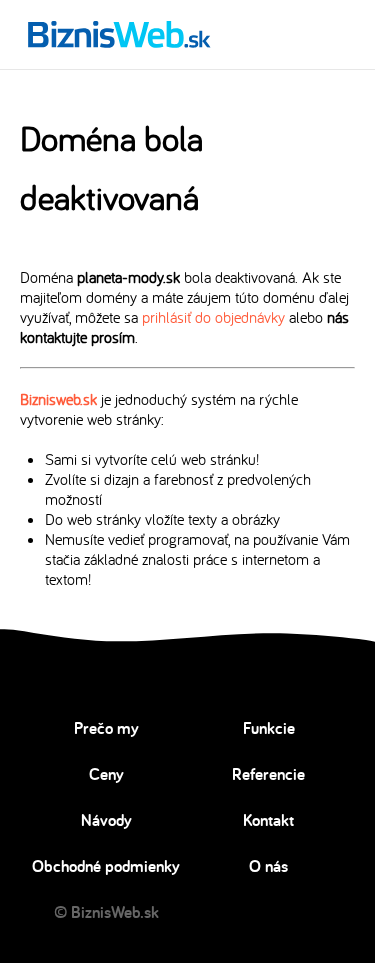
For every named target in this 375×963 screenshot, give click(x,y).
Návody (106, 820)
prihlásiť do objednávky (213, 317)
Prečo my (106, 728)
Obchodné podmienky (106, 866)
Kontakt (268, 820)
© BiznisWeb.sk (106, 912)
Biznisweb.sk (58, 399)
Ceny (106, 774)
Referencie (268, 774)
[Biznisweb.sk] (119, 34)
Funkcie (269, 728)
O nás (268, 866)
